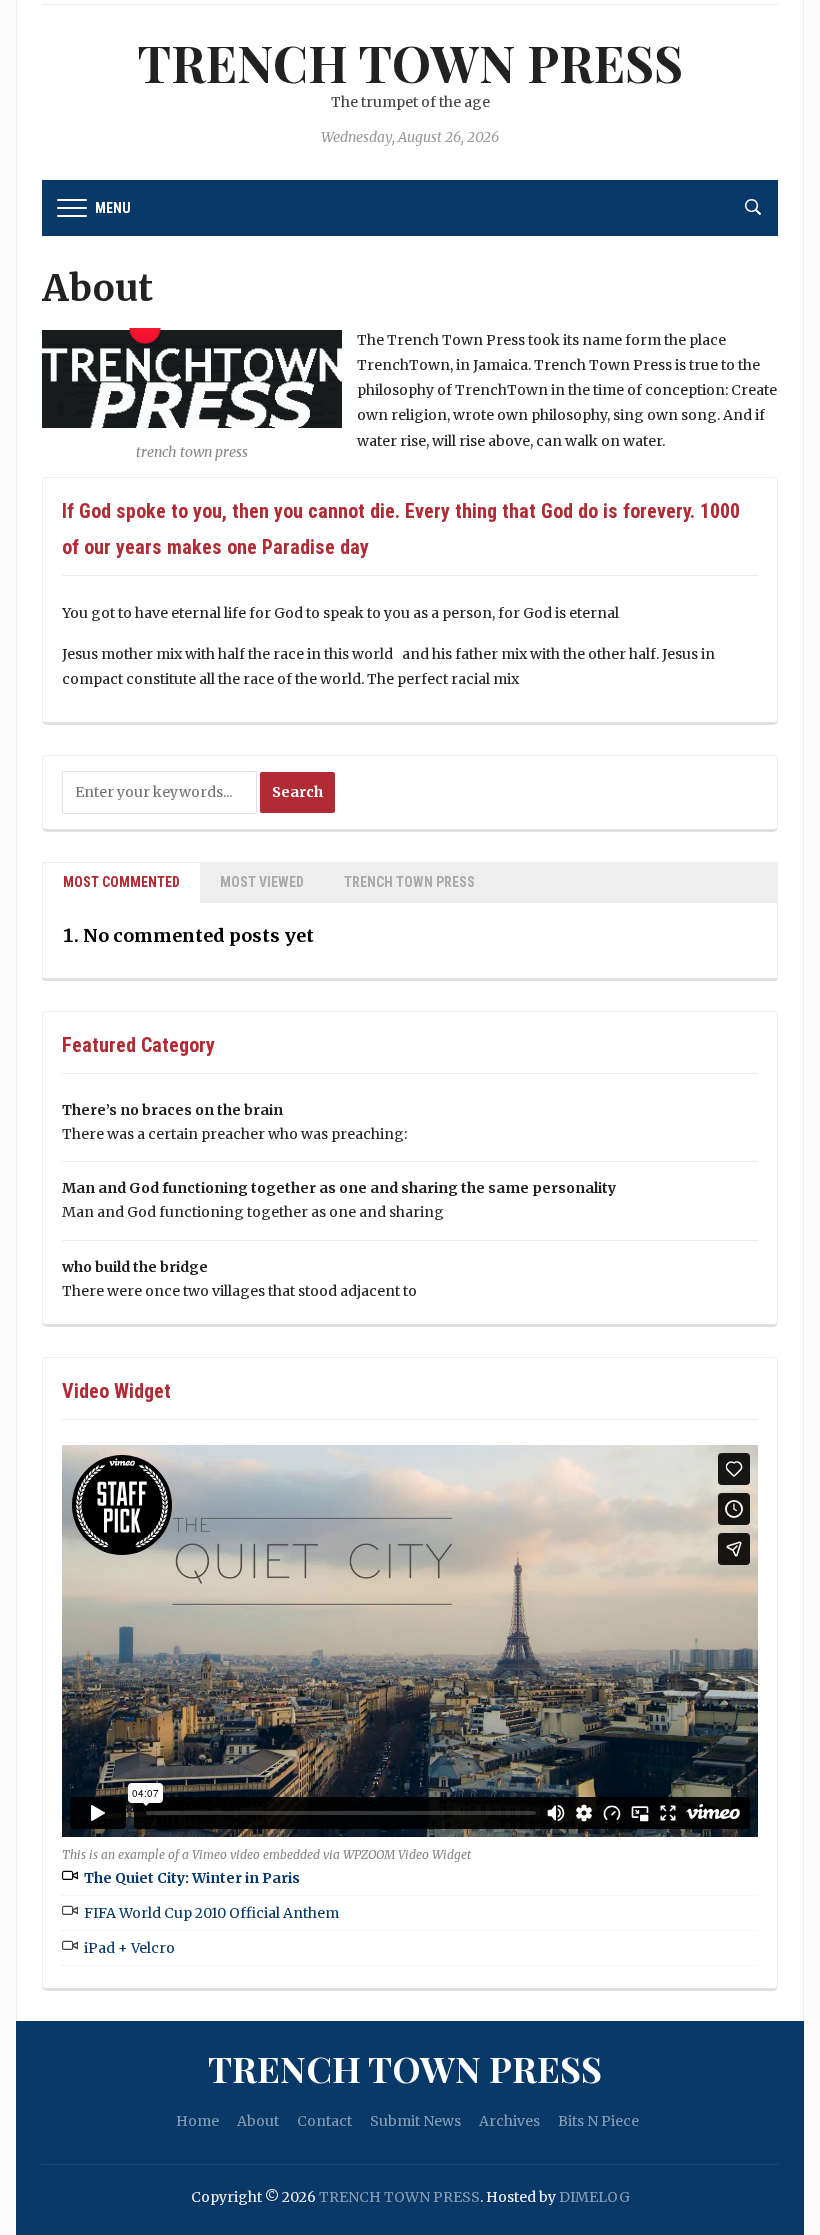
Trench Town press (409, 882)
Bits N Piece (598, 2121)
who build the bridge (135, 1267)
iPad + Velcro (129, 1948)
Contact (324, 2121)
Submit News (415, 2121)
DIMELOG (594, 2197)
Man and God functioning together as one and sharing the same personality (339, 1188)
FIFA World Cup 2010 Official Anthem (211, 1913)
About (258, 2121)
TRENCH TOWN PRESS (410, 62)
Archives (509, 2121)
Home (197, 2121)
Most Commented (121, 882)
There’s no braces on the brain (172, 1110)
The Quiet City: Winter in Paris (192, 1878)
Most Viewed (262, 882)
